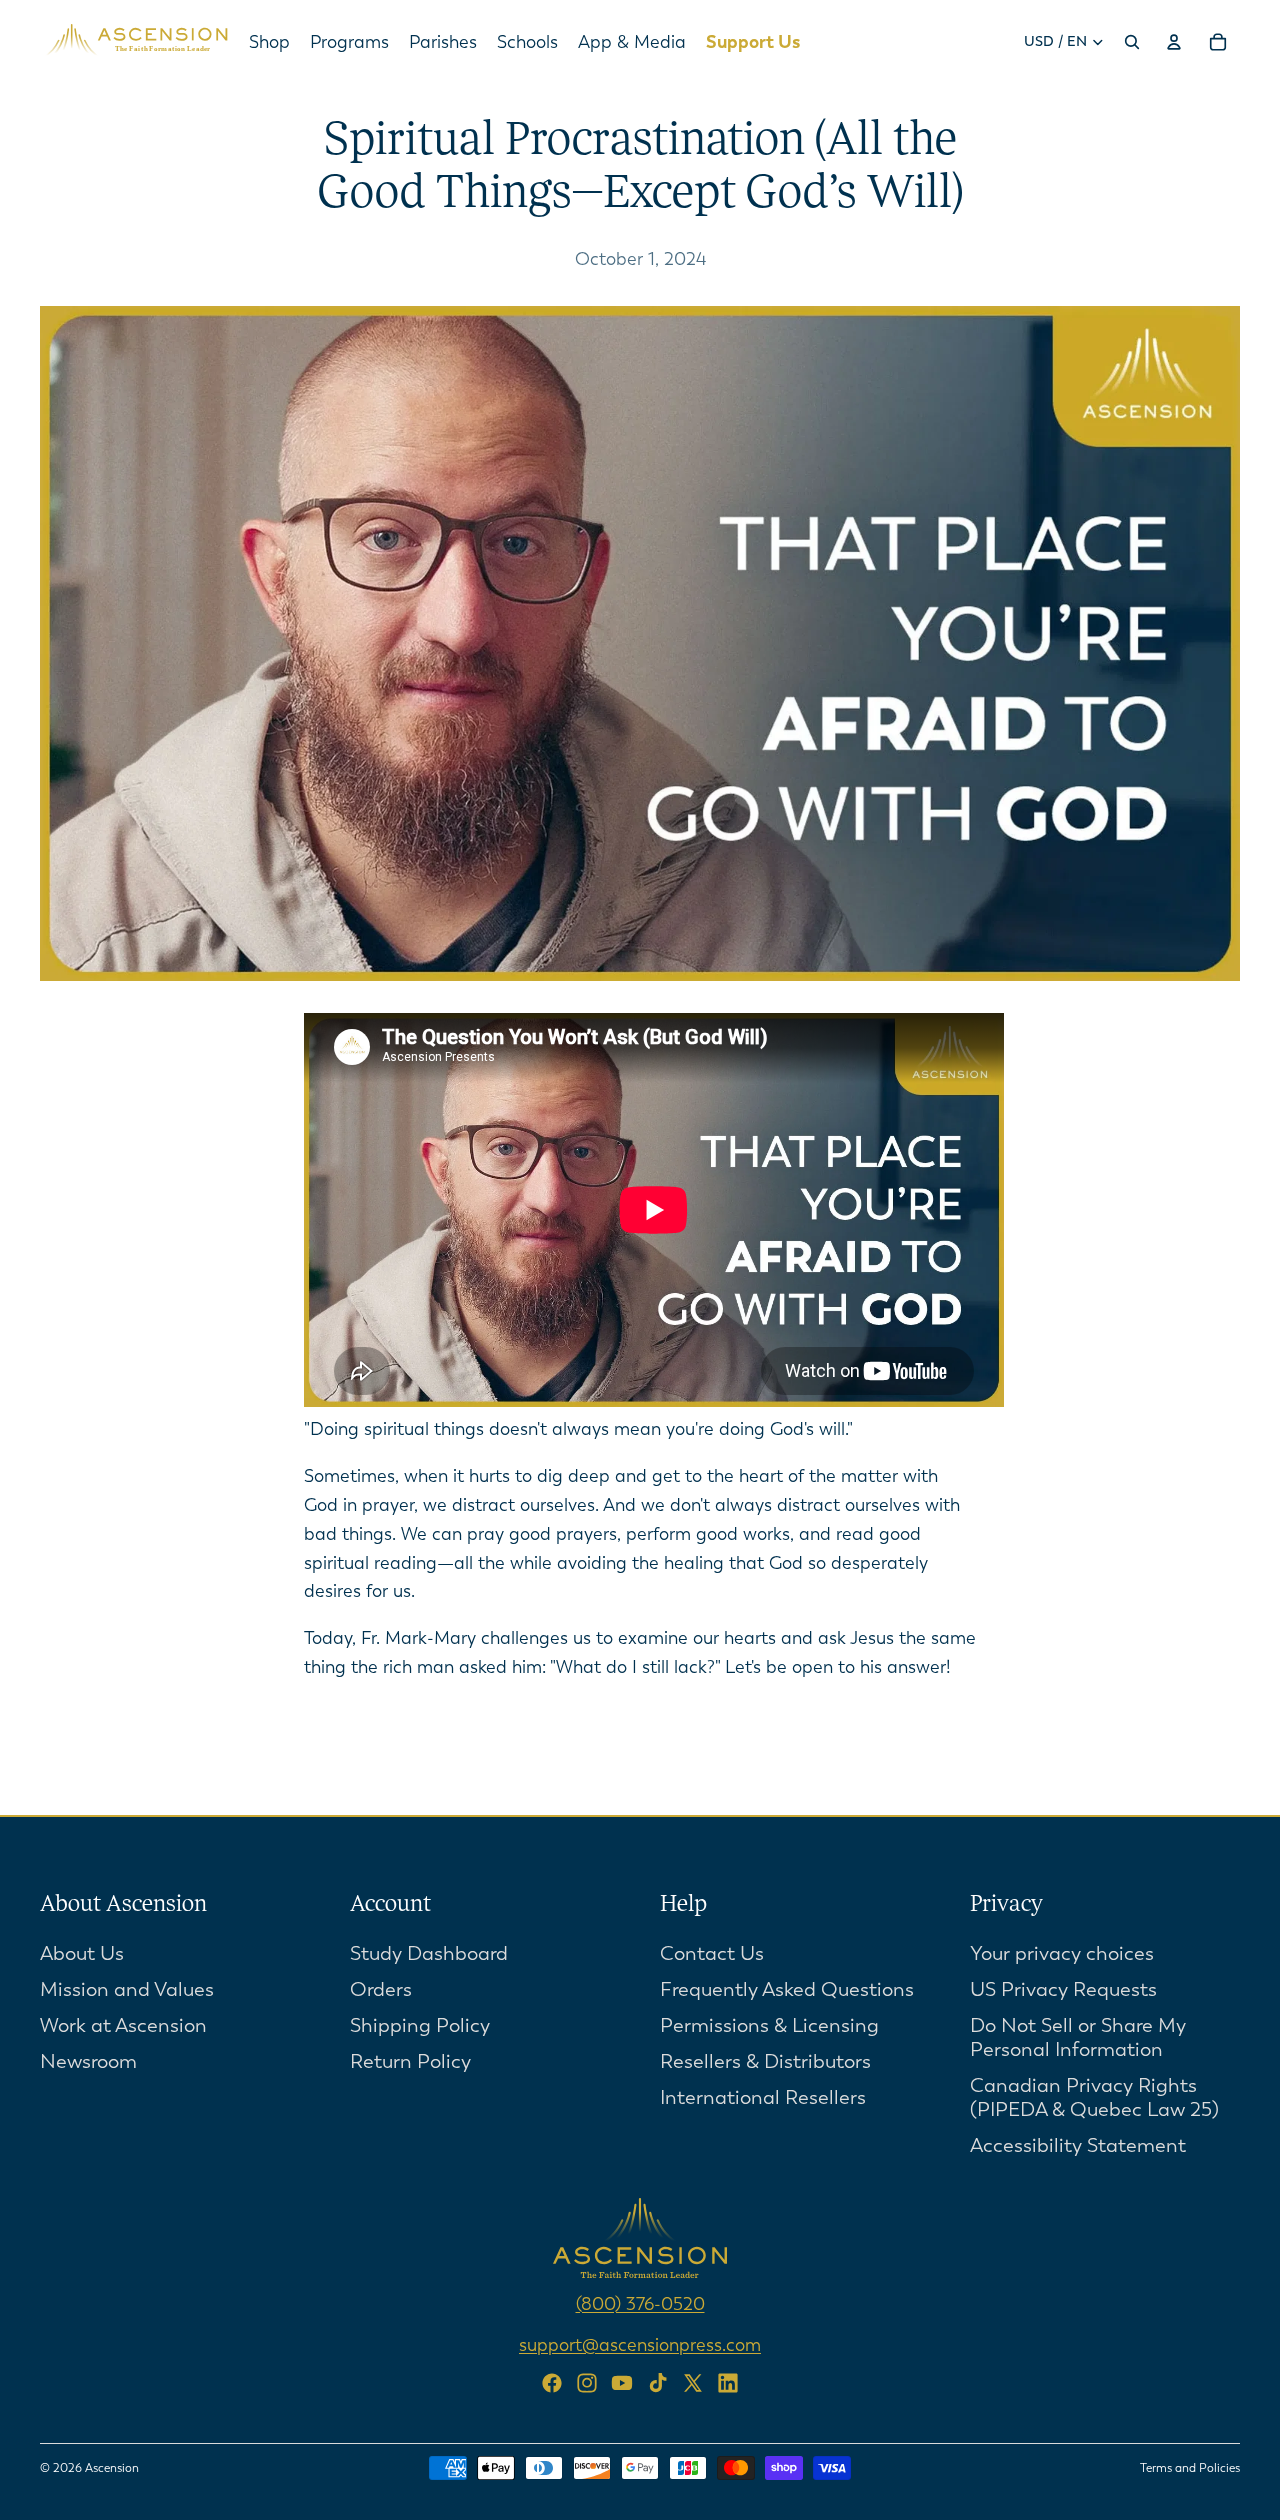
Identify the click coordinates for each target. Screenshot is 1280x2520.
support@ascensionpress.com (640, 2344)
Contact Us (712, 1953)
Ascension (112, 2468)
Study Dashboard (429, 1953)
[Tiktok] (658, 2383)
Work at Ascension (123, 2025)
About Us (82, 1953)
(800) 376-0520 (640, 2304)
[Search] (1132, 42)
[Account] (1174, 42)
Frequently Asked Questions (787, 1989)
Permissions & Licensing (769, 2025)
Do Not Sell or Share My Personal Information (1078, 2037)
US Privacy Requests (1063, 1989)
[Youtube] (622, 2383)
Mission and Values (127, 1989)
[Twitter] (693, 2383)
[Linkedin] (728, 2383)
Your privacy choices (1062, 1953)
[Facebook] (552, 2383)
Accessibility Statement (1078, 2145)
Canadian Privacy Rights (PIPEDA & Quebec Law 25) (1094, 2097)
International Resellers (763, 2097)
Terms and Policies (1190, 2468)
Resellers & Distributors (765, 2061)
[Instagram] (587, 2383)
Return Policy (410, 2061)
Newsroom (88, 2061)
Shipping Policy (420, 2025)
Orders (381, 1989)
